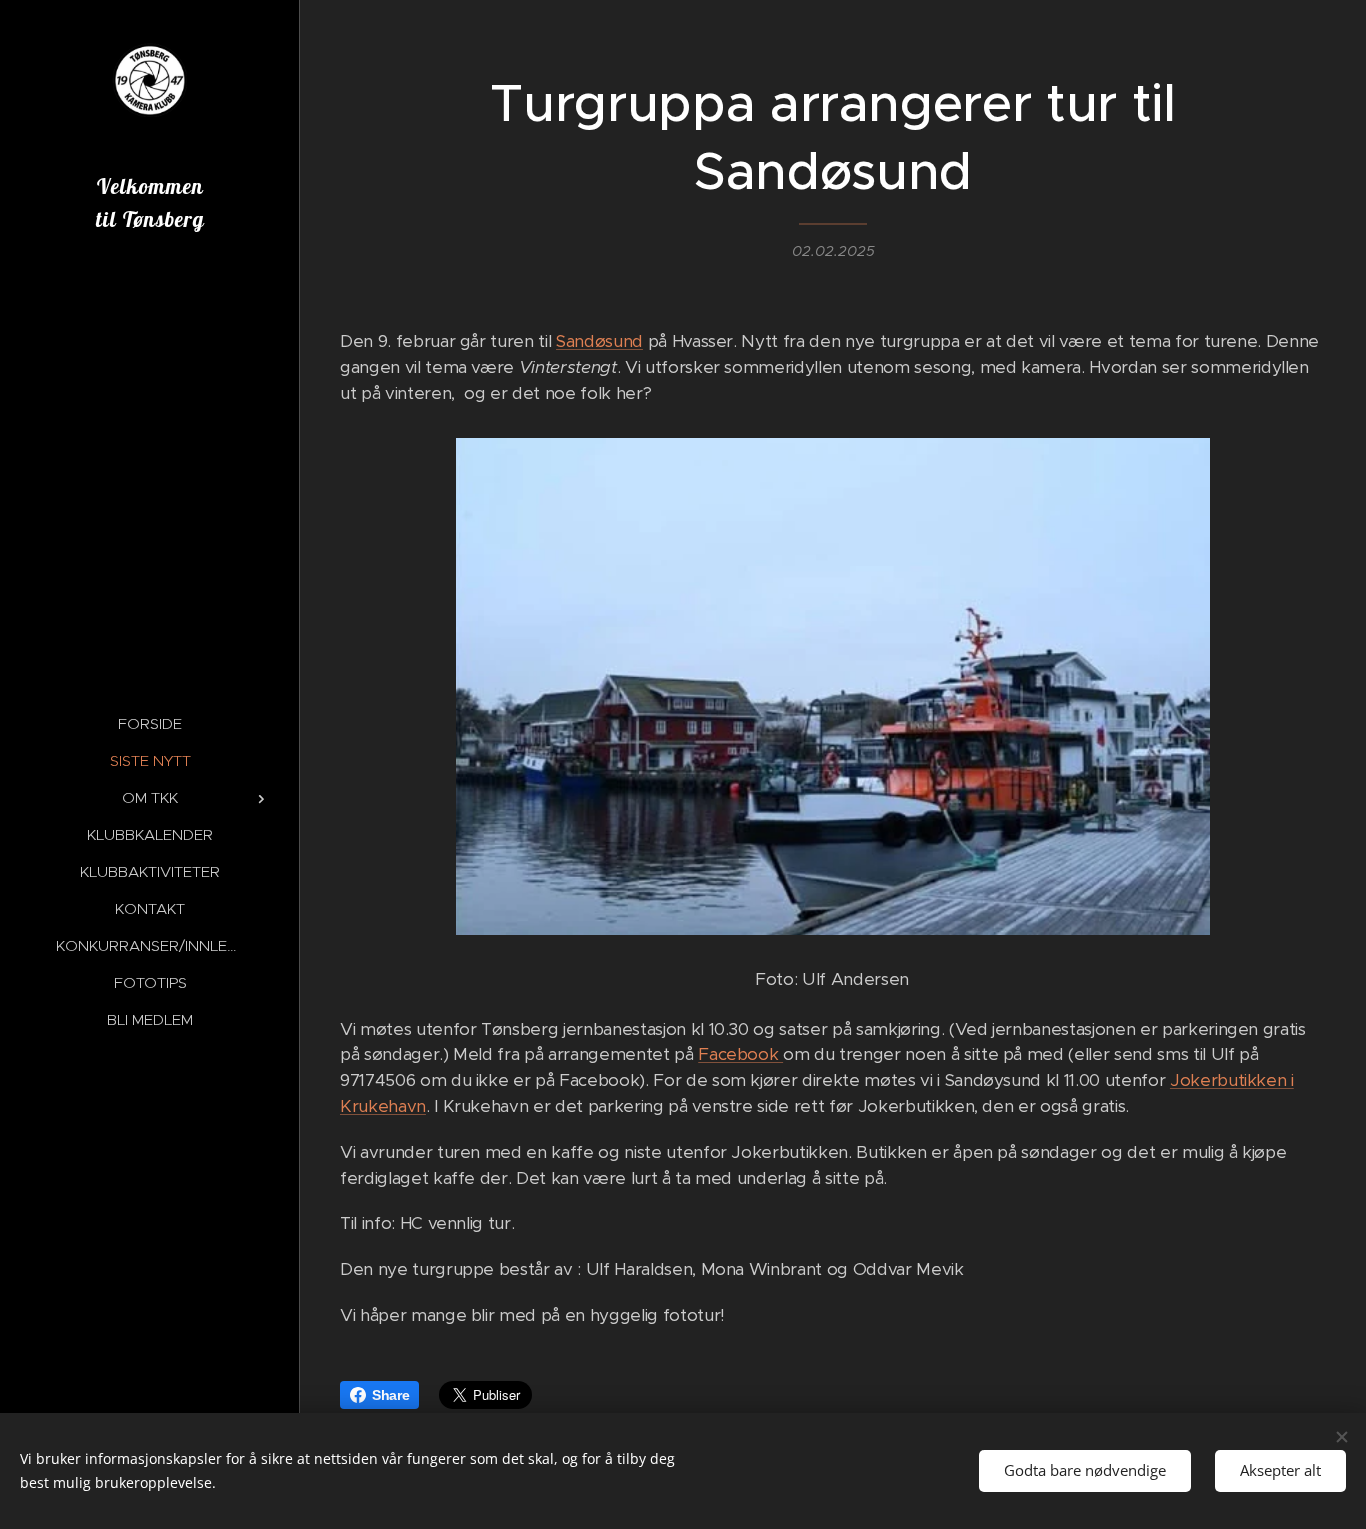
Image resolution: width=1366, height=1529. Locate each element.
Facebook (740, 1054)
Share (390, 1395)
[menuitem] (150, 723)
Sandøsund (599, 341)
